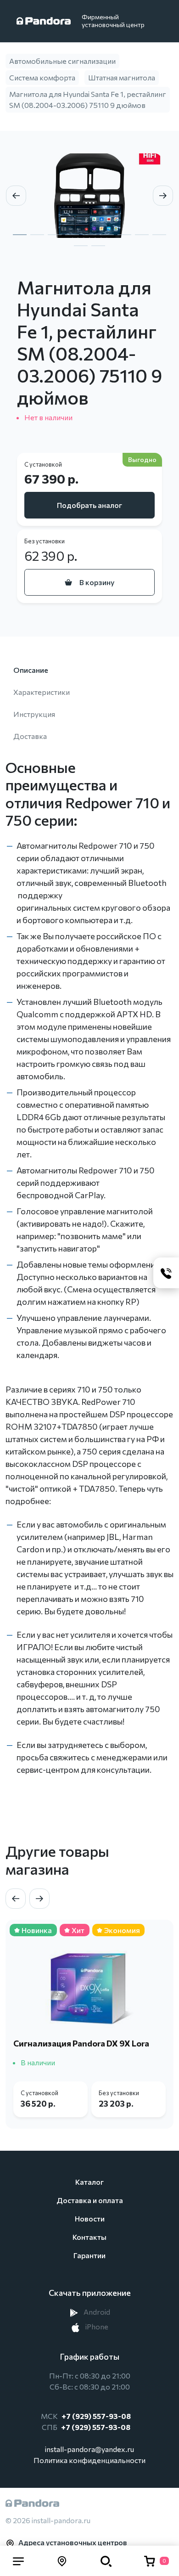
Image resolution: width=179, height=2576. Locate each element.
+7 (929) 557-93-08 (96, 2416)
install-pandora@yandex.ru (89, 2449)
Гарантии (89, 2255)
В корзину (97, 582)
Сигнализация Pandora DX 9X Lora (81, 2043)
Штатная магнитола (122, 77)
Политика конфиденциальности (89, 2460)
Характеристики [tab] (42, 692)
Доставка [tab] (30, 736)
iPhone (96, 2326)
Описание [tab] (31, 670)
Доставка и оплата (90, 2200)
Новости (90, 2218)
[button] (18, 2561)
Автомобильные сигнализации (62, 61)
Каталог (89, 2182)
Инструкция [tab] (34, 714)
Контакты (89, 2237)
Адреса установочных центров (73, 2542)
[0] (150, 2561)
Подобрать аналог (89, 505)
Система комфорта (42, 77)
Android (96, 2312)
